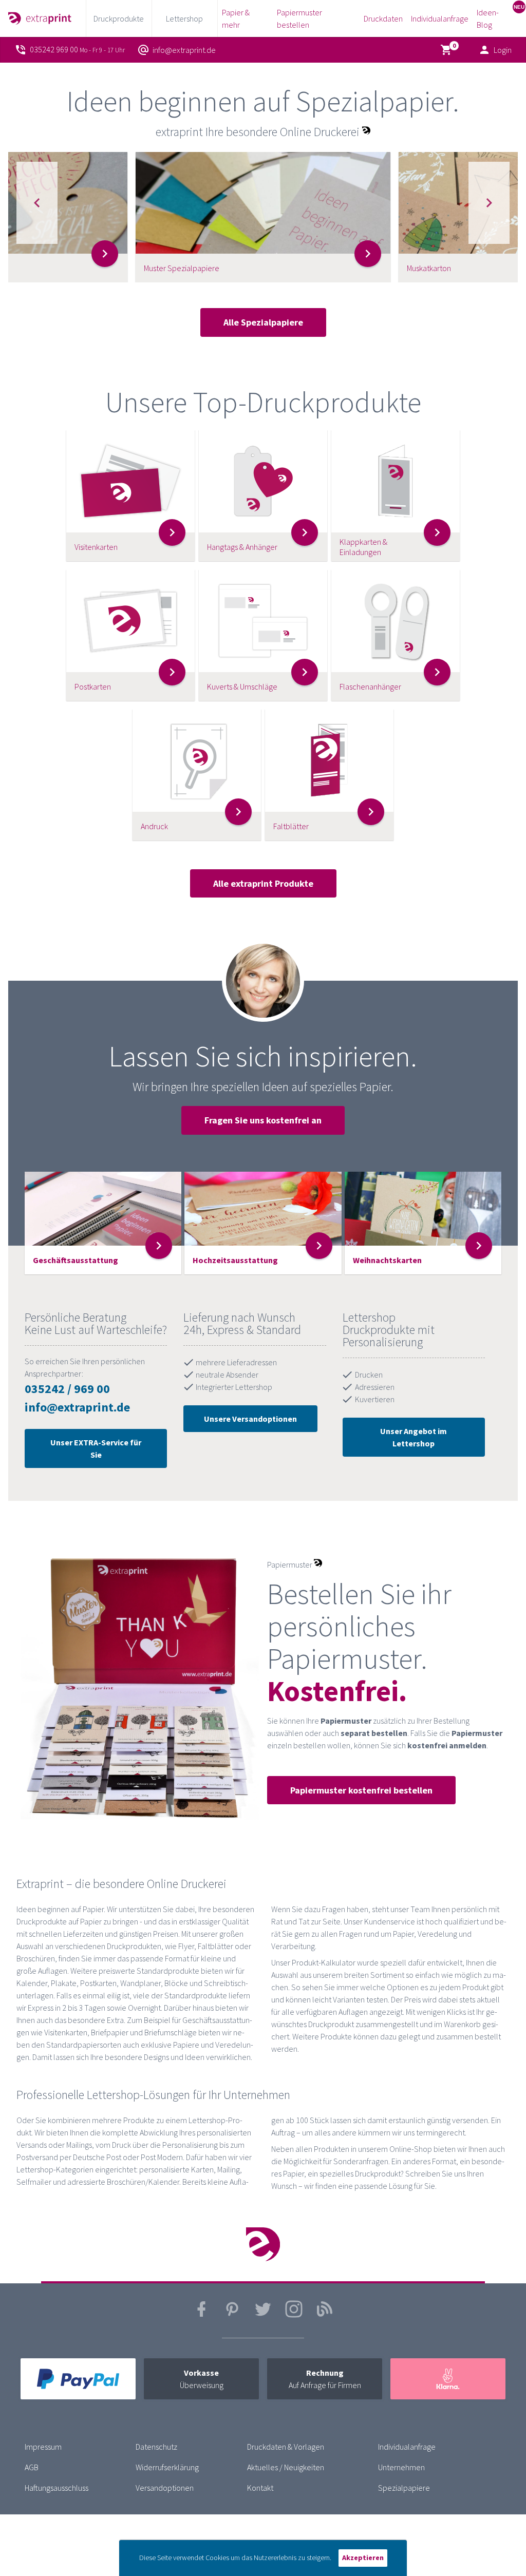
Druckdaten (383, 18)
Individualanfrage (440, 18)
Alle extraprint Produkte (263, 883)
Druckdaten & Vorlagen (286, 2447)
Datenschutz (156, 2447)
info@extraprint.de (77, 1407)
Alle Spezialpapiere (263, 322)
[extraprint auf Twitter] (263, 2315)
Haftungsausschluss (57, 2488)
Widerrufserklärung (167, 2467)
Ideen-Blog (488, 18)
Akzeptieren (363, 2558)
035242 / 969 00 (67, 1389)
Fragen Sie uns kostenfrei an (263, 1120)
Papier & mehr (236, 18)
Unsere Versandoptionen (250, 1419)
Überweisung (202, 2379)
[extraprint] (40, 18)
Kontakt (260, 2488)
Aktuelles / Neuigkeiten (286, 2467)
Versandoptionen (165, 2488)
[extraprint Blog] (325, 2315)
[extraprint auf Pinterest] (232, 2315)
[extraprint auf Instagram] (294, 2315)
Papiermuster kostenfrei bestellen (361, 1790)
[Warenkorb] (448, 50)
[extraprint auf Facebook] (201, 2315)
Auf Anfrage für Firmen (325, 2379)
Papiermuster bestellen (299, 18)
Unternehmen (401, 2467)
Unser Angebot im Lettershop (414, 1437)
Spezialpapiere (404, 2488)
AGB (32, 2467)
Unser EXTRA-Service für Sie (96, 1448)
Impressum (43, 2447)
